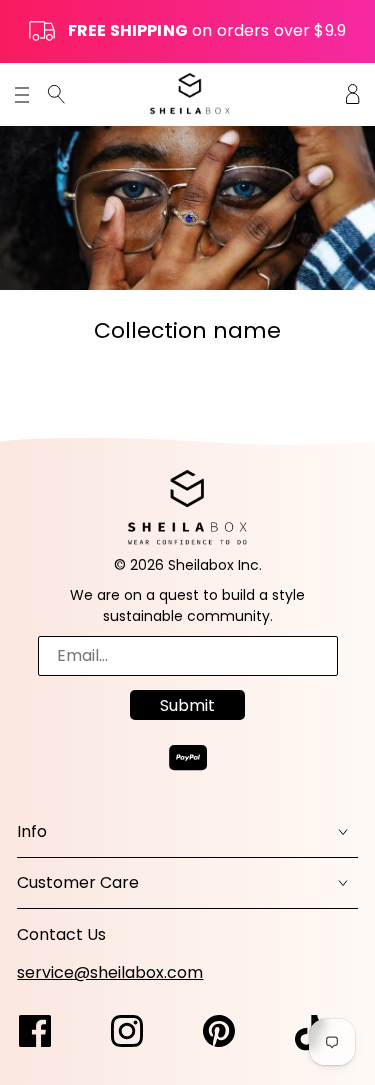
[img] (56, 93)
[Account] (353, 93)
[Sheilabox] (190, 93)
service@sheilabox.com (110, 972)
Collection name (187, 330)
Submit (187, 705)
